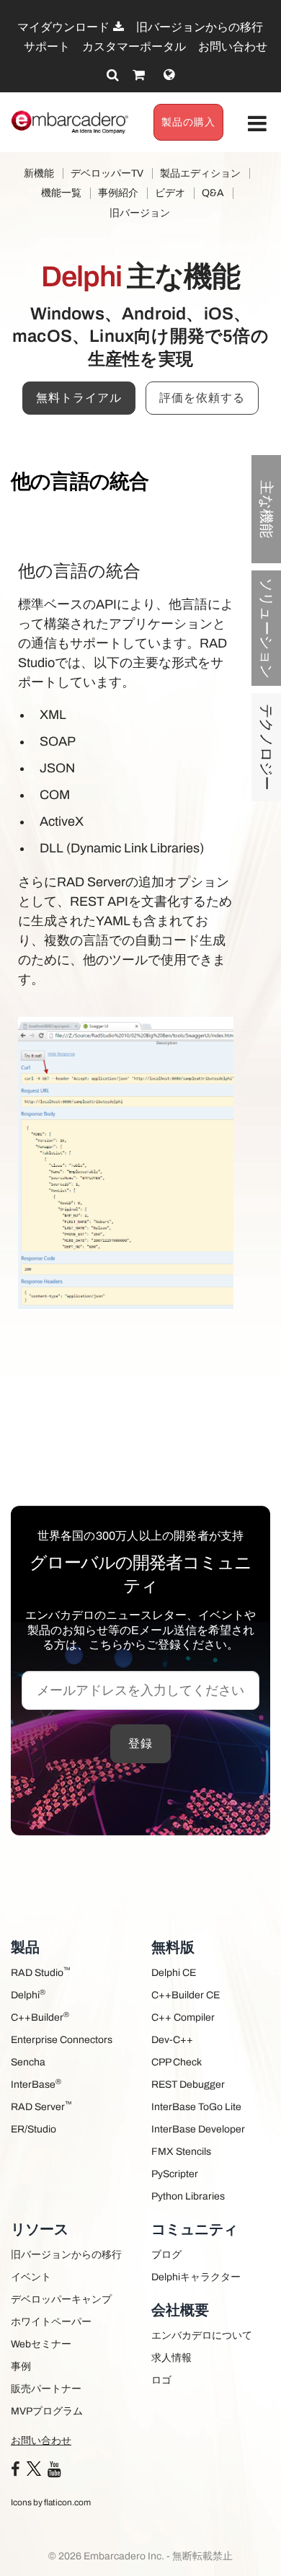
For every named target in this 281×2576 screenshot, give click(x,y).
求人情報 (171, 2358)
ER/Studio (34, 2129)
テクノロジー (267, 747)
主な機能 (267, 509)
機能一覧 (61, 193)
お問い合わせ (233, 47)
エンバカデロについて (202, 2335)
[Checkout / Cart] (139, 75)
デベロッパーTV (107, 173)
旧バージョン (140, 213)
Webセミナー (41, 2344)
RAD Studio (41, 1972)
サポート (47, 47)
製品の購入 (188, 122)
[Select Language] (169, 75)
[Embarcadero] (70, 122)
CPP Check (177, 2062)
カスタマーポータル (134, 47)
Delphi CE (174, 1973)
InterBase (36, 2084)
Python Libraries (188, 2196)
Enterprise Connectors (62, 2040)
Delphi (28, 1994)
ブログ (166, 2255)
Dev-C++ (172, 2040)
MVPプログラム (47, 2411)
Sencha (28, 2062)
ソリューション (267, 628)
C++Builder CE (186, 1995)
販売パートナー (46, 2389)
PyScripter (175, 2174)
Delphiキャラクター (196, 2277)
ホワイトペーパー (51, 2322)
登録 (140, 1743)
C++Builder (40, 2017)
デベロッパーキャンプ (61, 2299)
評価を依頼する (202, 398)
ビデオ (170, 193)
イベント (31, 2277)
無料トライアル (79, 398)
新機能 (39, 173)
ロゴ (161, 2380)
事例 (21, 2367)
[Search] (113, 75)
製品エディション (200, 173)
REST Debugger (188, 2085)
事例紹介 (118, 193)
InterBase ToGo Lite (196, 2107)
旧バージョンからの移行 (200, 27)
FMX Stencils (181, 2152)
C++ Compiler (183, 2017)
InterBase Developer (198, 2129)
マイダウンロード (64, 27)
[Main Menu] (258, 124)
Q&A (213, 193)
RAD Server (41, 2106)
